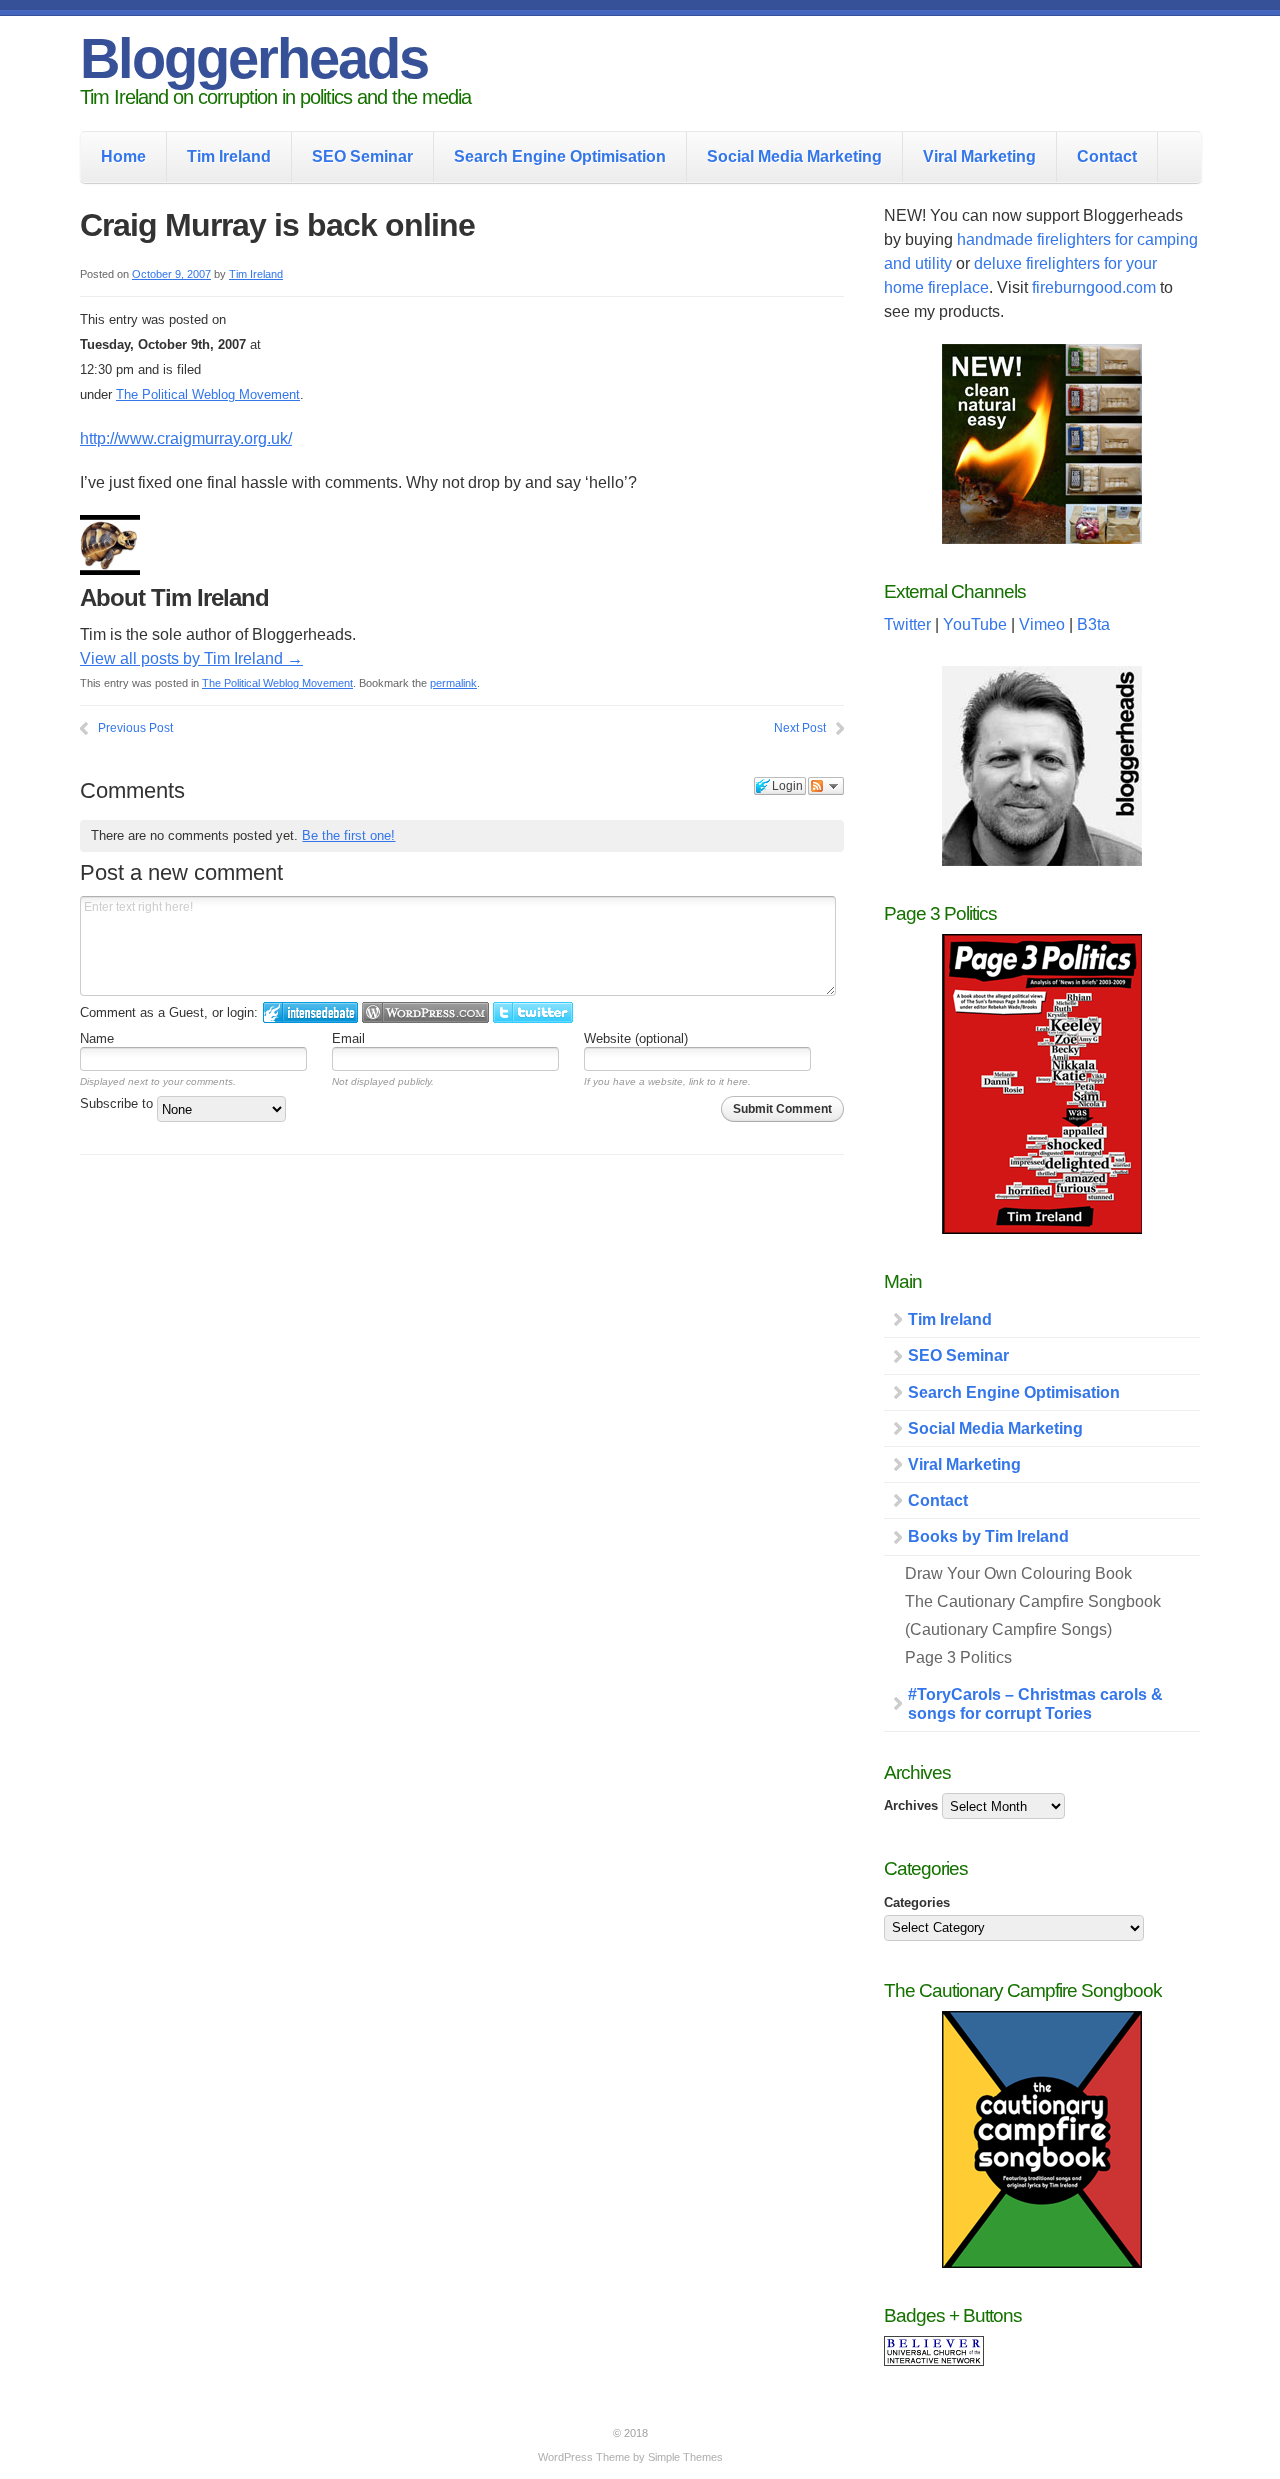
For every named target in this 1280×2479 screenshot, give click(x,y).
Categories (917, 1902)
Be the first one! (348, 835)
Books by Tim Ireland (988, 1536)
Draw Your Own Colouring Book (1018, 1573)
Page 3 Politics (958, 1657)
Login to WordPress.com (425, 1012)
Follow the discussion (826, 786)
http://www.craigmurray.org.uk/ (186, 438)
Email (348, 1038)
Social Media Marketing (794, 156)
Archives (911, 1805)
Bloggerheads (254, 58)
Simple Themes (685, 2457)
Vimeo (1042, 624)
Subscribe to (118, 1103)
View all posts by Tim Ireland (191, 658)
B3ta (1093, 624)
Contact (1107, 156)
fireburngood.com (1094, 287)
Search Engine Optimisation (560, 156)
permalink (453, 683)
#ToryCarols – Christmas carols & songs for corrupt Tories (1035, 1704)
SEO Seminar (362, 156)
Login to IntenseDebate (310, 1012)
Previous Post (135, 728)
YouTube (975, 624)
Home (123, 156)
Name (97, 1038)
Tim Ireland (229, 156)
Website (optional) (636, 1038)
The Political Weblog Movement (208, 394)
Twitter (907, 624)
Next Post (800, 728)
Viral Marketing (979, 156)
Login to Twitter (533, 1012)
